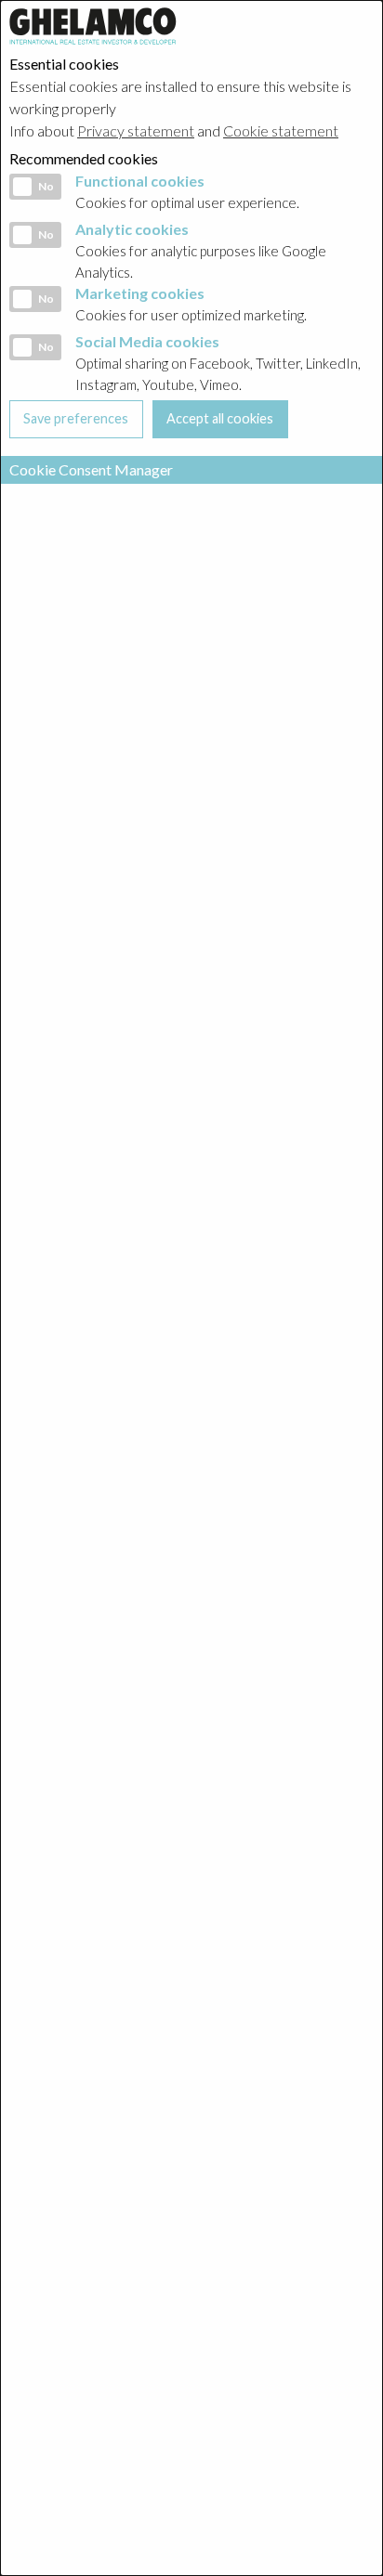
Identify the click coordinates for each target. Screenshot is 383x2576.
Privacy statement (136, 130)
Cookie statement (281, 130)
